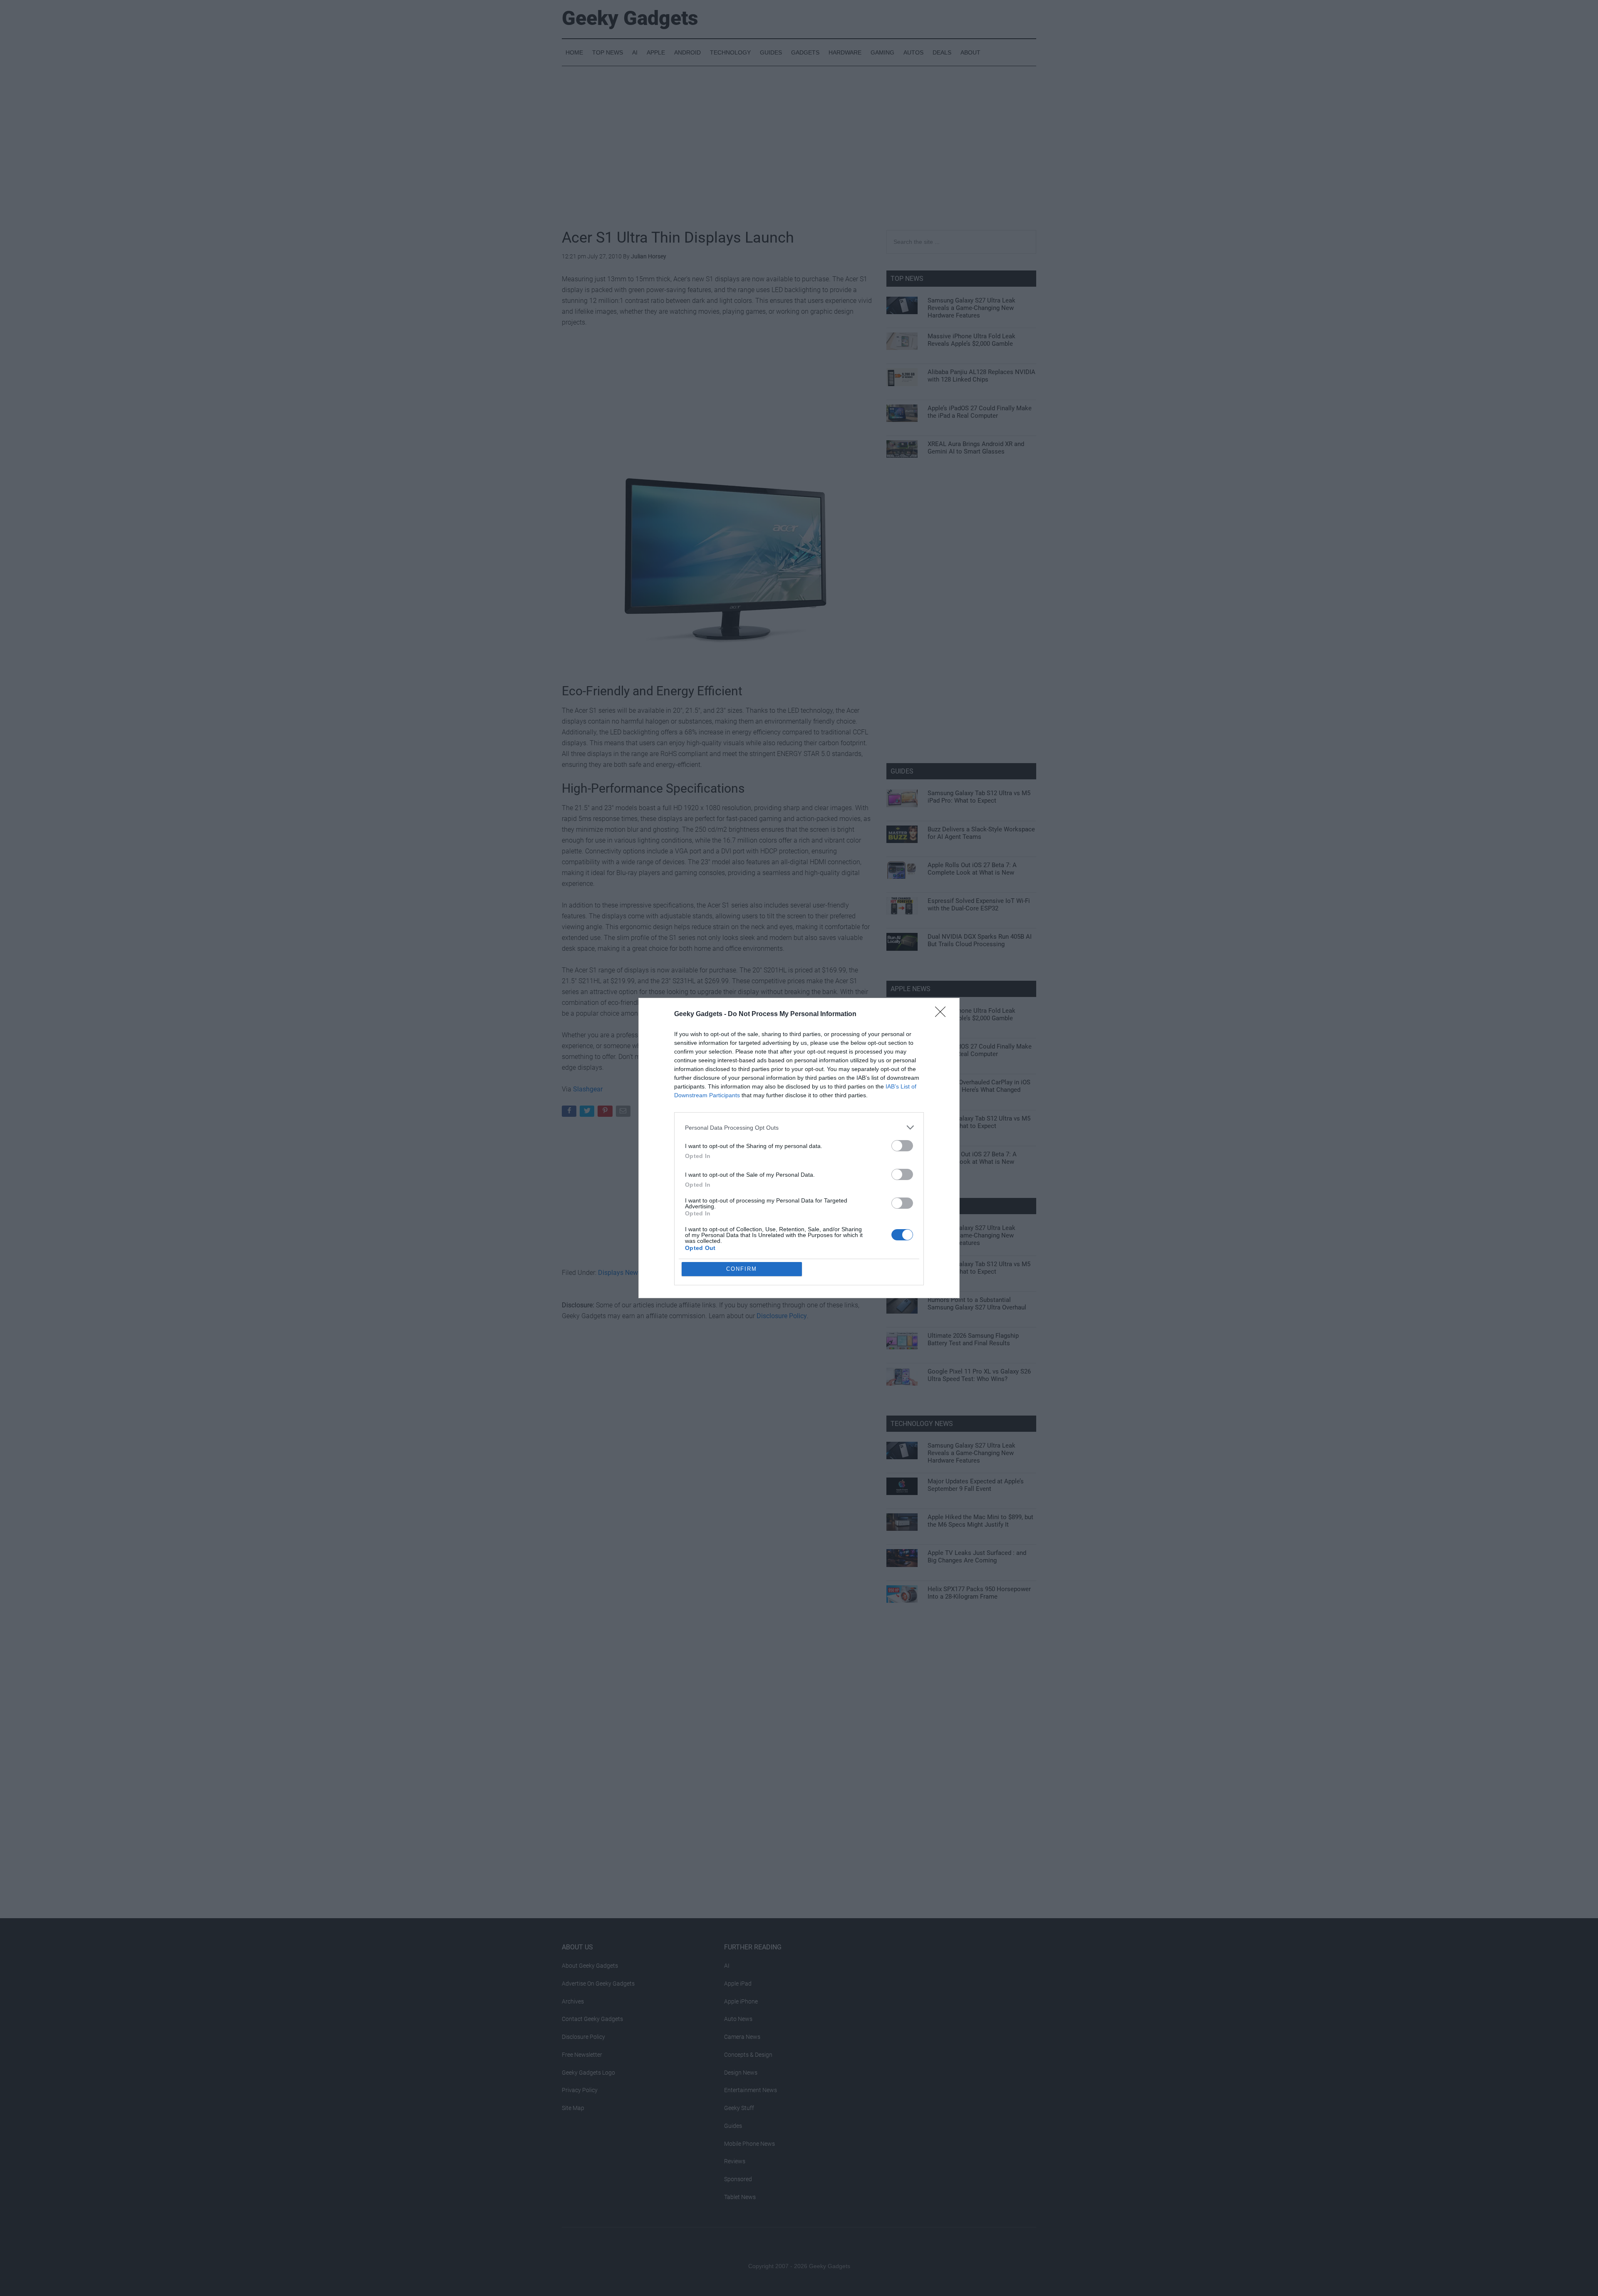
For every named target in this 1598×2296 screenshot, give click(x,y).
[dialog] (799, 1148)
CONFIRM (742, 1269)
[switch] (902, 1146)
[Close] (943, 1014)
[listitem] (799, 1127)
